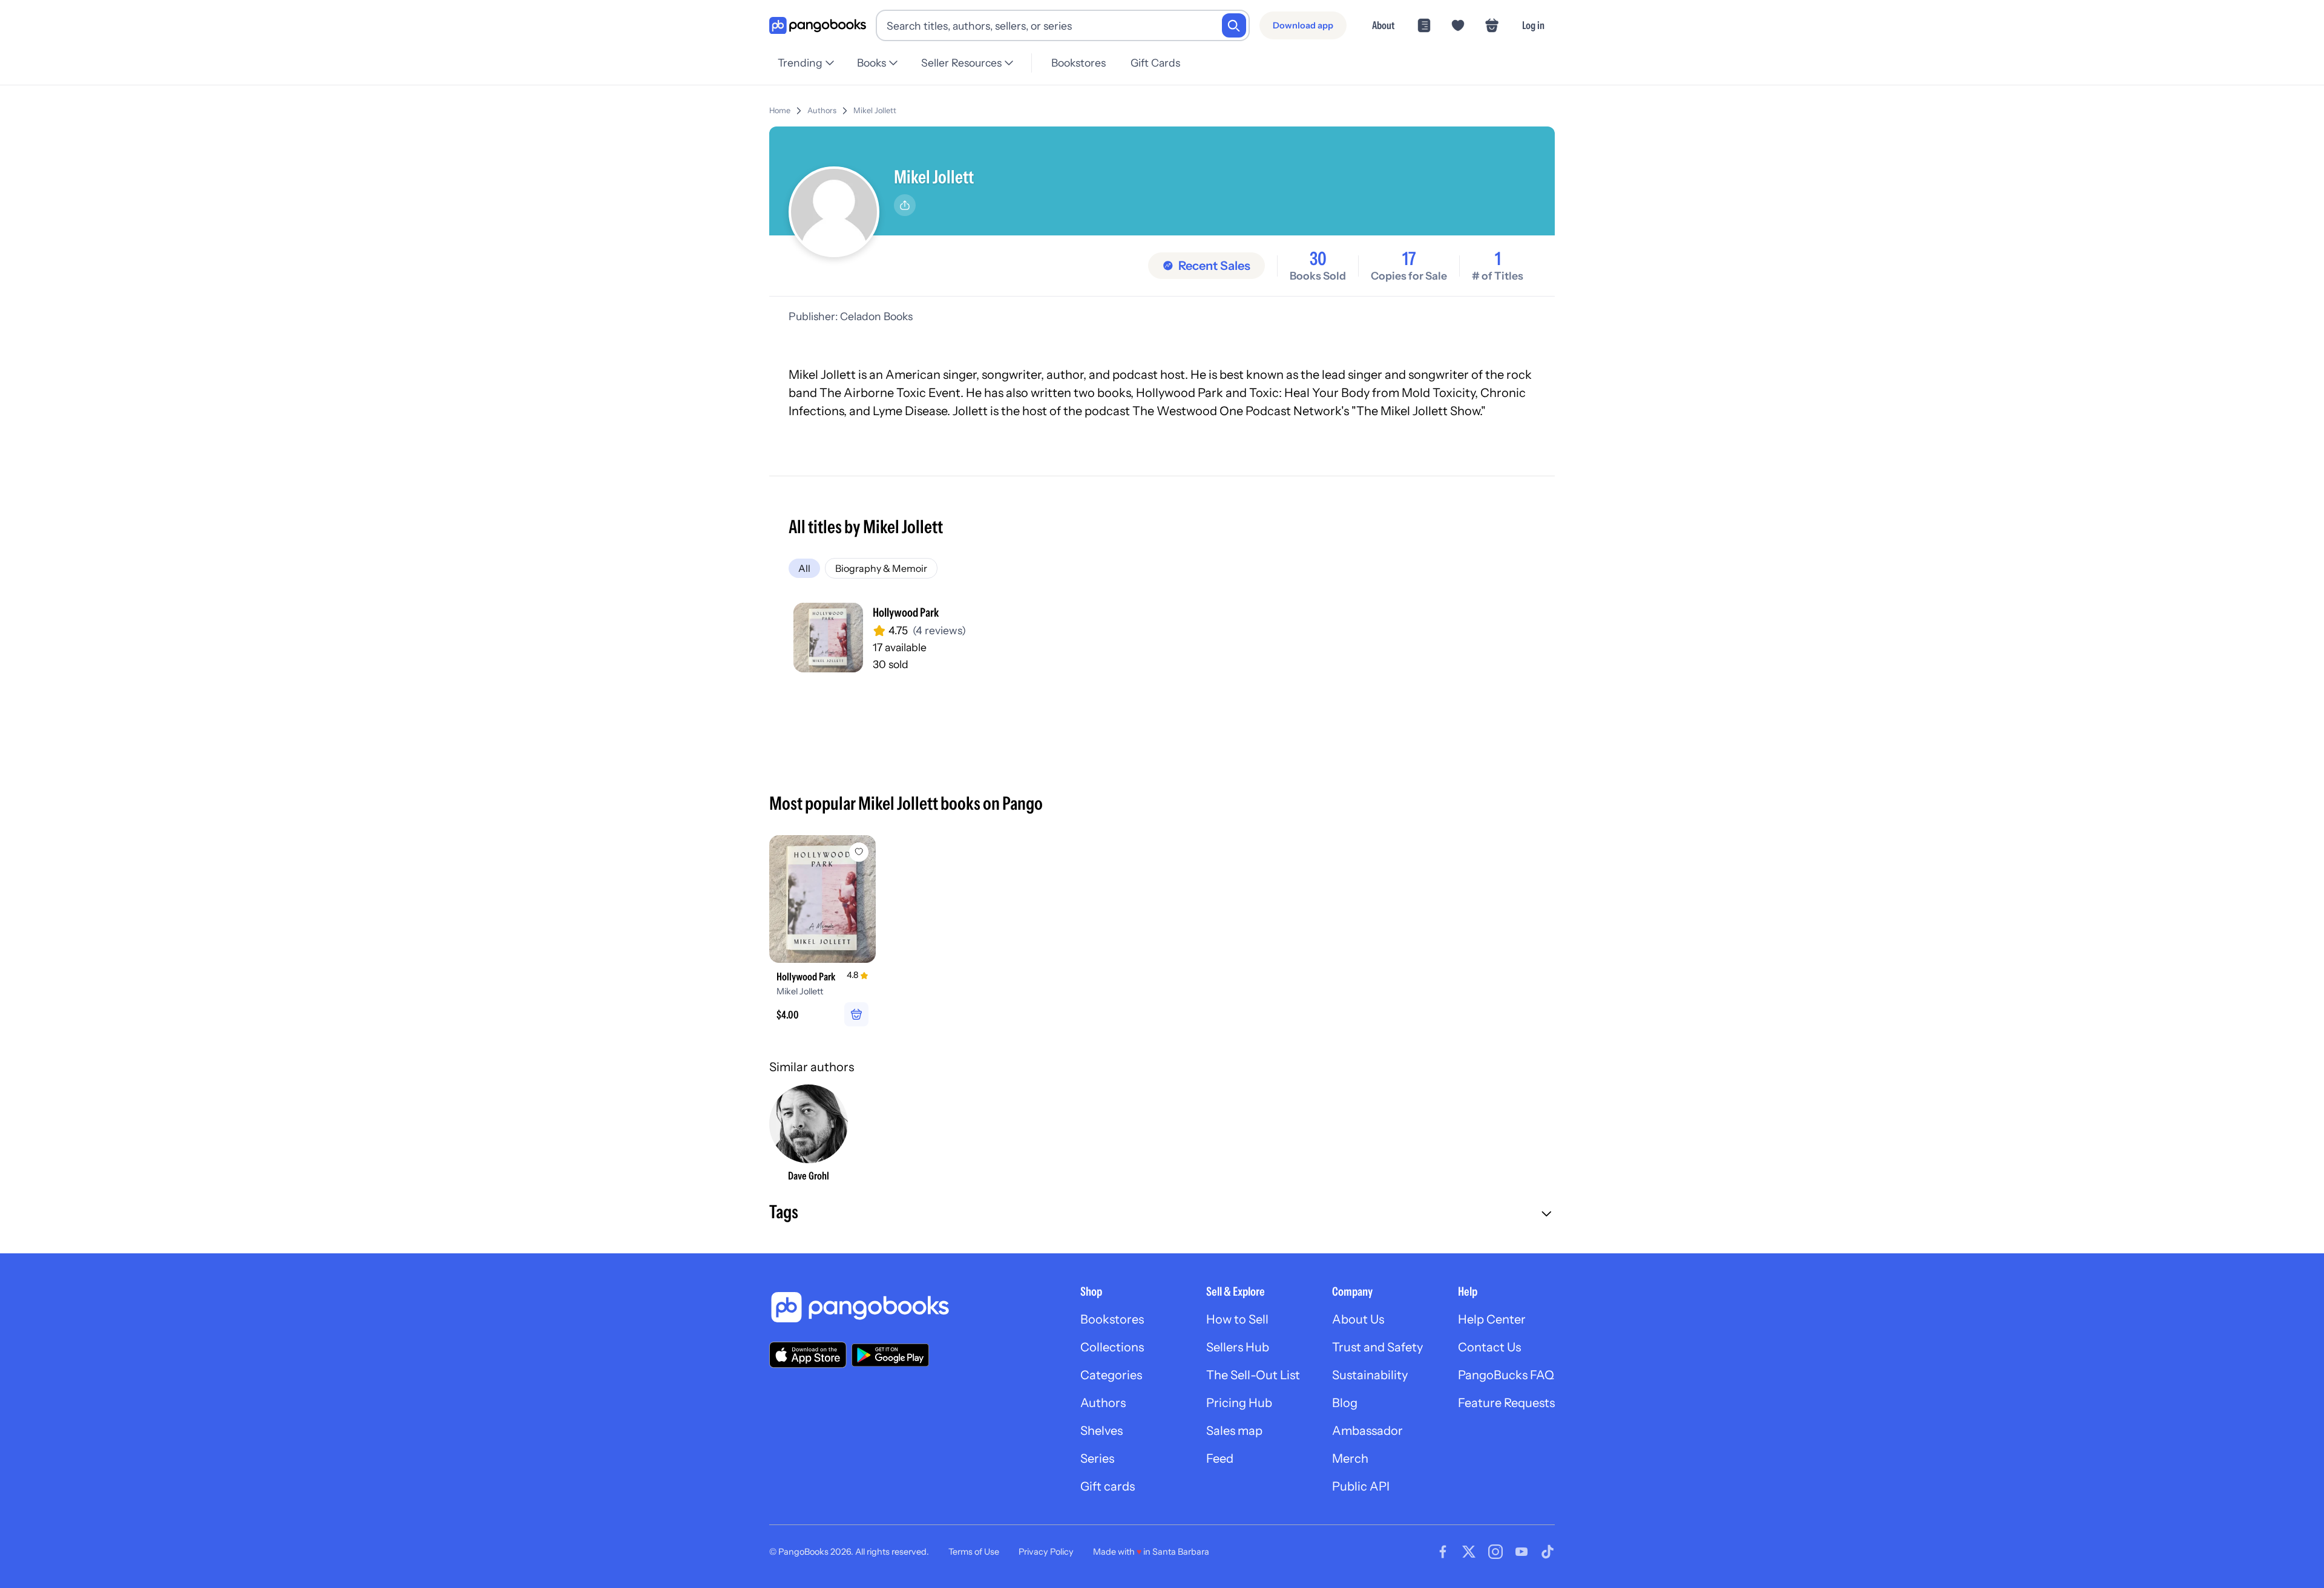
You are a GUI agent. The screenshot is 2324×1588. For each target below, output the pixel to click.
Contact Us (1489, 1347)
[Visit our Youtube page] (1521, 1552)
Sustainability (1370, 1375)
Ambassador (1367, 1431)
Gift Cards (1155, 63)
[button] (1162, 1213)
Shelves (1101, 1431)
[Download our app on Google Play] (890, 1355)
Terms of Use (974, 1552)
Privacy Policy (1046, 1552)
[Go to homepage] (818, 26)
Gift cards (1108, 1486)
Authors (822, 110)
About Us (1358, 1319)
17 (1409, 259)
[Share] (905, 205)
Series (1097, 1458)
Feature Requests (1506, 1403)
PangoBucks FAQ (1506, 1375)
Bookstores (1078, 63)
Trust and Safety (1377, 1347)
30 (1318, 259)
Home (780, 110)
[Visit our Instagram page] (1495, 1552)
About (1383, 25)
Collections (1112, 1347)
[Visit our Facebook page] (1443, 1552)
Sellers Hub (1238, 1347)
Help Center (1492, 1319)
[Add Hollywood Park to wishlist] (859, 852)
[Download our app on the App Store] (808, 1355)
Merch (1350, 1458)
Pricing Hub (1239, 1403)
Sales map (1234, 1431)
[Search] (1234, 25)
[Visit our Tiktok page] (1548, 1552)
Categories (1111, 1375)
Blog (1345, 1403)
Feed (1220, 1458)
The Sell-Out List (1253, 1375)
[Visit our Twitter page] (1469, 1552)
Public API (1361, 1486)
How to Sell (1237, 1319)
